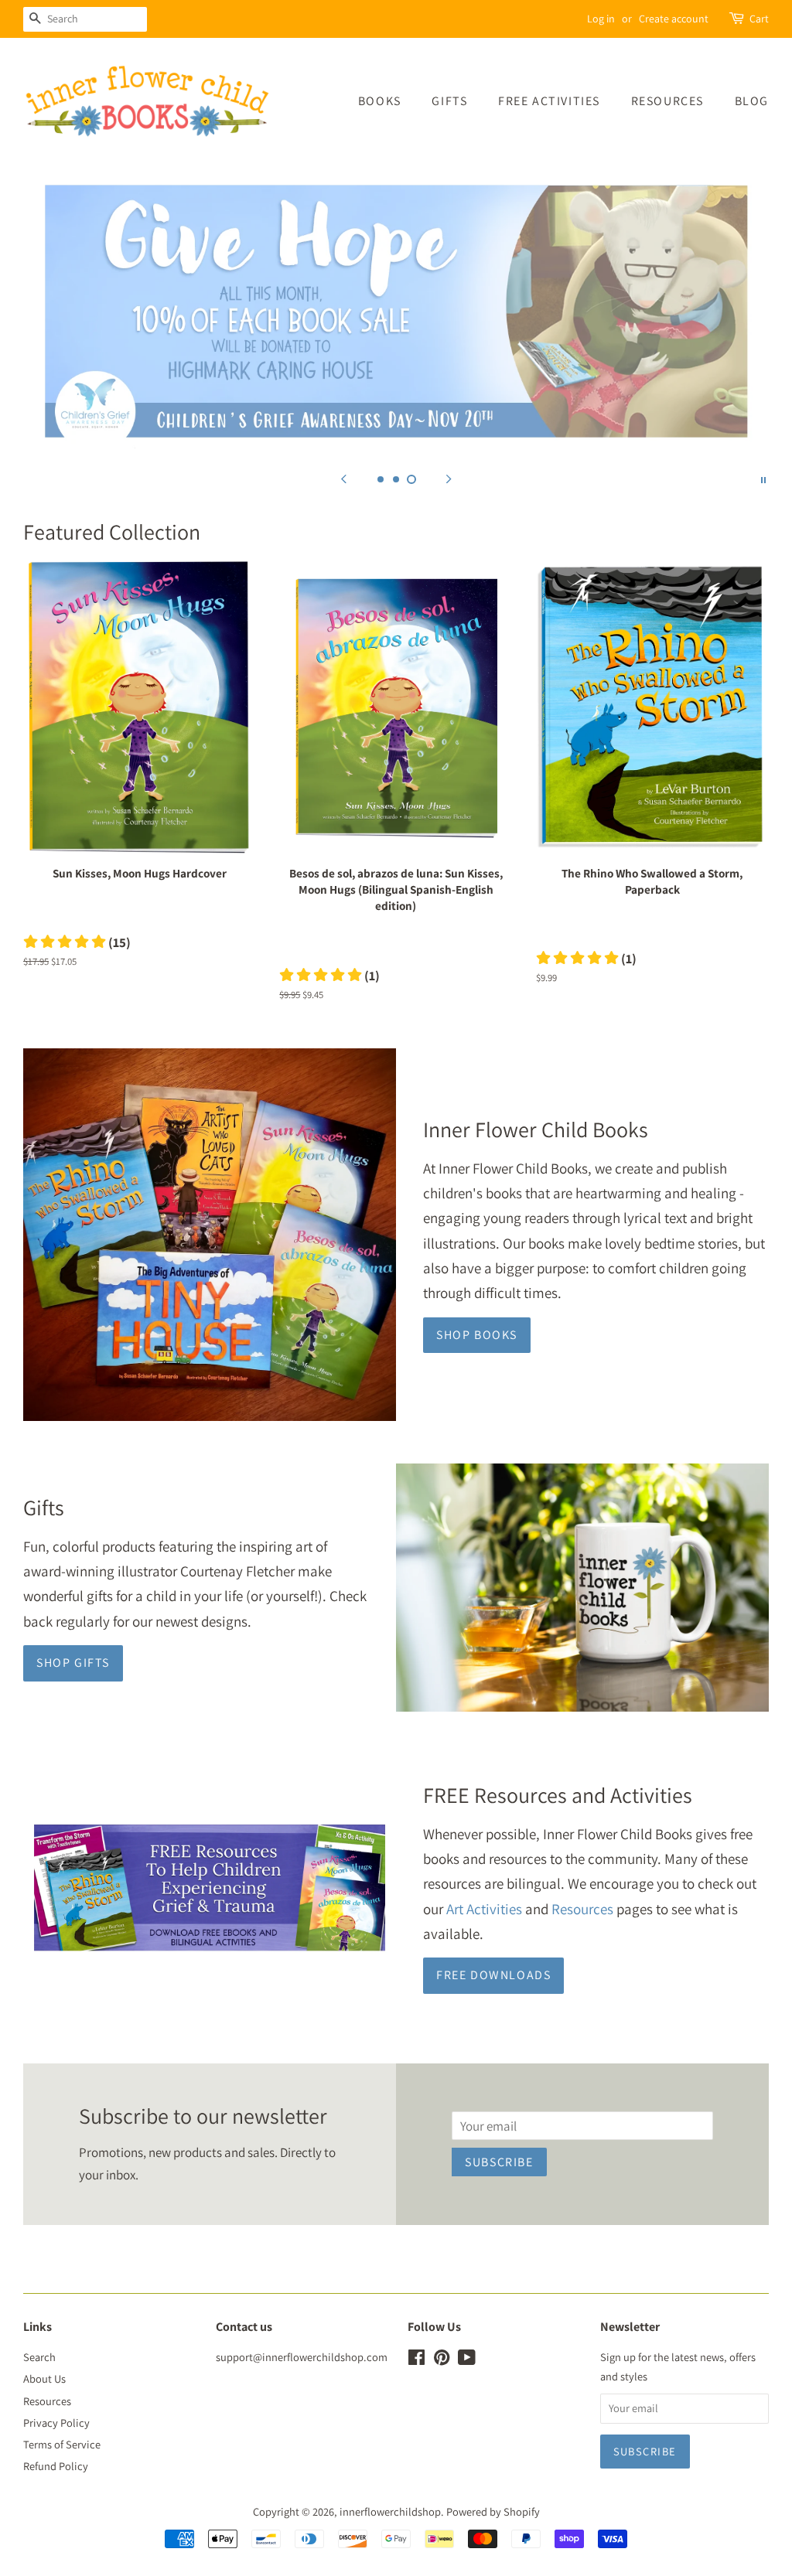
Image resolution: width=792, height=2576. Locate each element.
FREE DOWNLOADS (493, 1975)
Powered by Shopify (493, 2511)
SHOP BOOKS (477, 1335)
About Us (44, 2378)
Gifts (449, 101)
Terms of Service (62, 2444)
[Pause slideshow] (763, 479)
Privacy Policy (56, 2423)
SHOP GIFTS (73, 1663)
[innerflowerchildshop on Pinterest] (442, 2360)
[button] (77, 942)
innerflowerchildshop (390, 2511)
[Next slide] (449, 479)
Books (380, 101)
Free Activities (549, 101)
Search (39, 2357)
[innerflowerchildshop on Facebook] (416, 2360)
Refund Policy (56, 2466)
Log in (601, 19)
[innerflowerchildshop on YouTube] (467, 2360)
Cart (759, 19)
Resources (667, 101)
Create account (674, 19)
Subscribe (499, 2162)
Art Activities (484, 1909)
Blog (752, 101)
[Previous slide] (343, 479)
